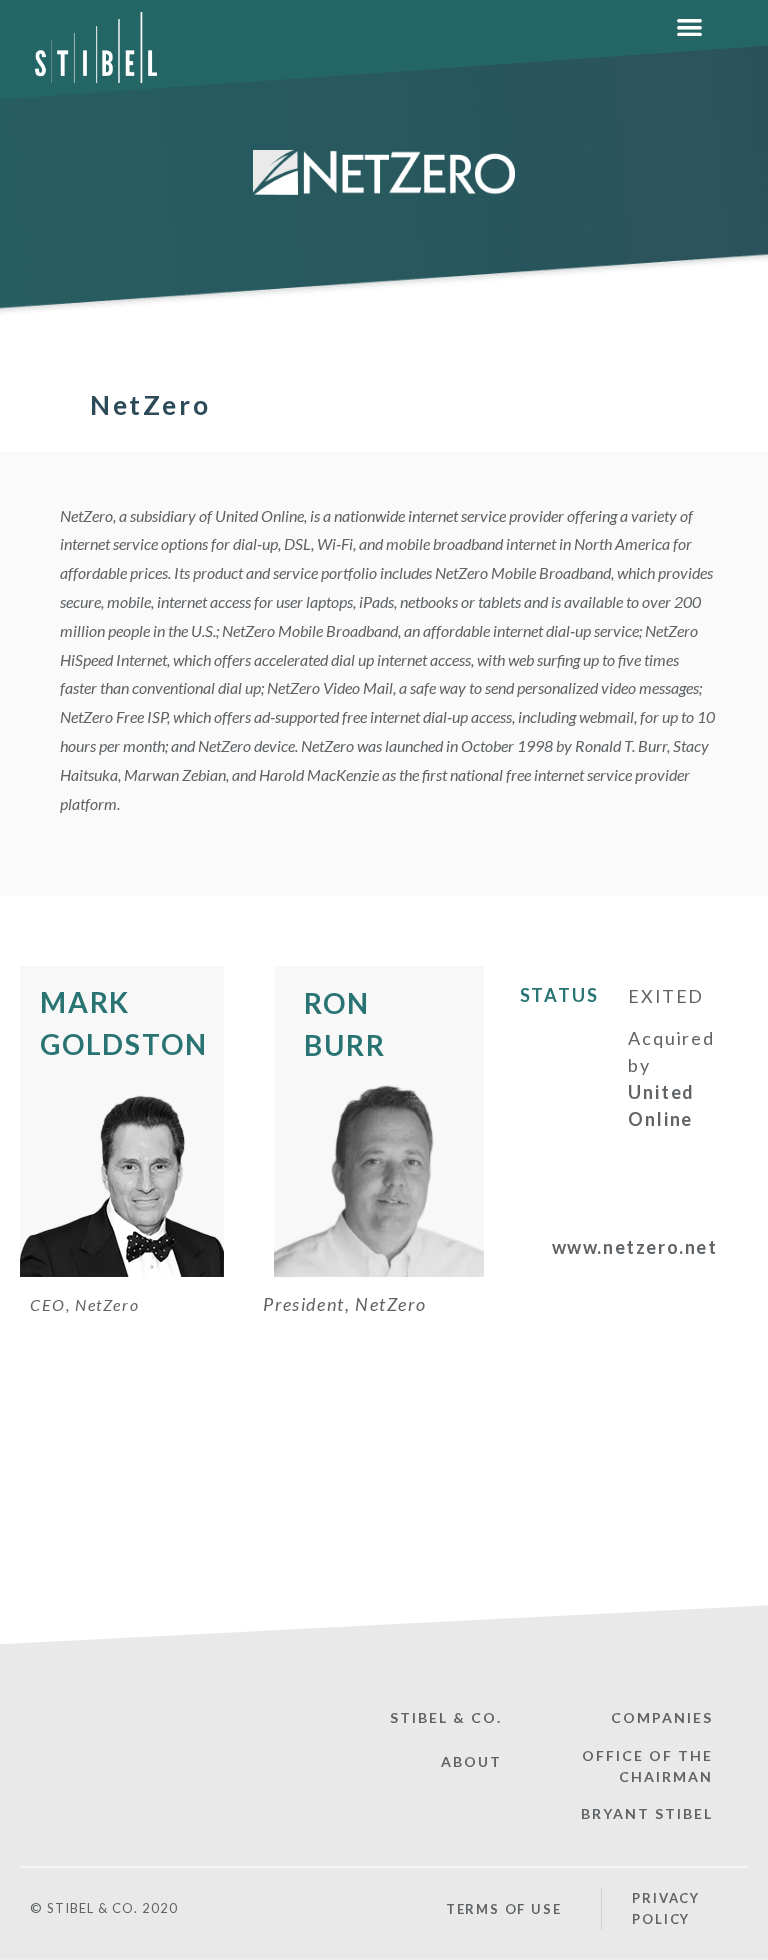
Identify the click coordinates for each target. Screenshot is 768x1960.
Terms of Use (504, 1909)
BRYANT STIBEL (647, 1813)
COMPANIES (662, 1717)
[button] (689, 27)
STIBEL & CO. (446, 1717)
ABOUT (472, 1761)
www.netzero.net (635, 1247)
